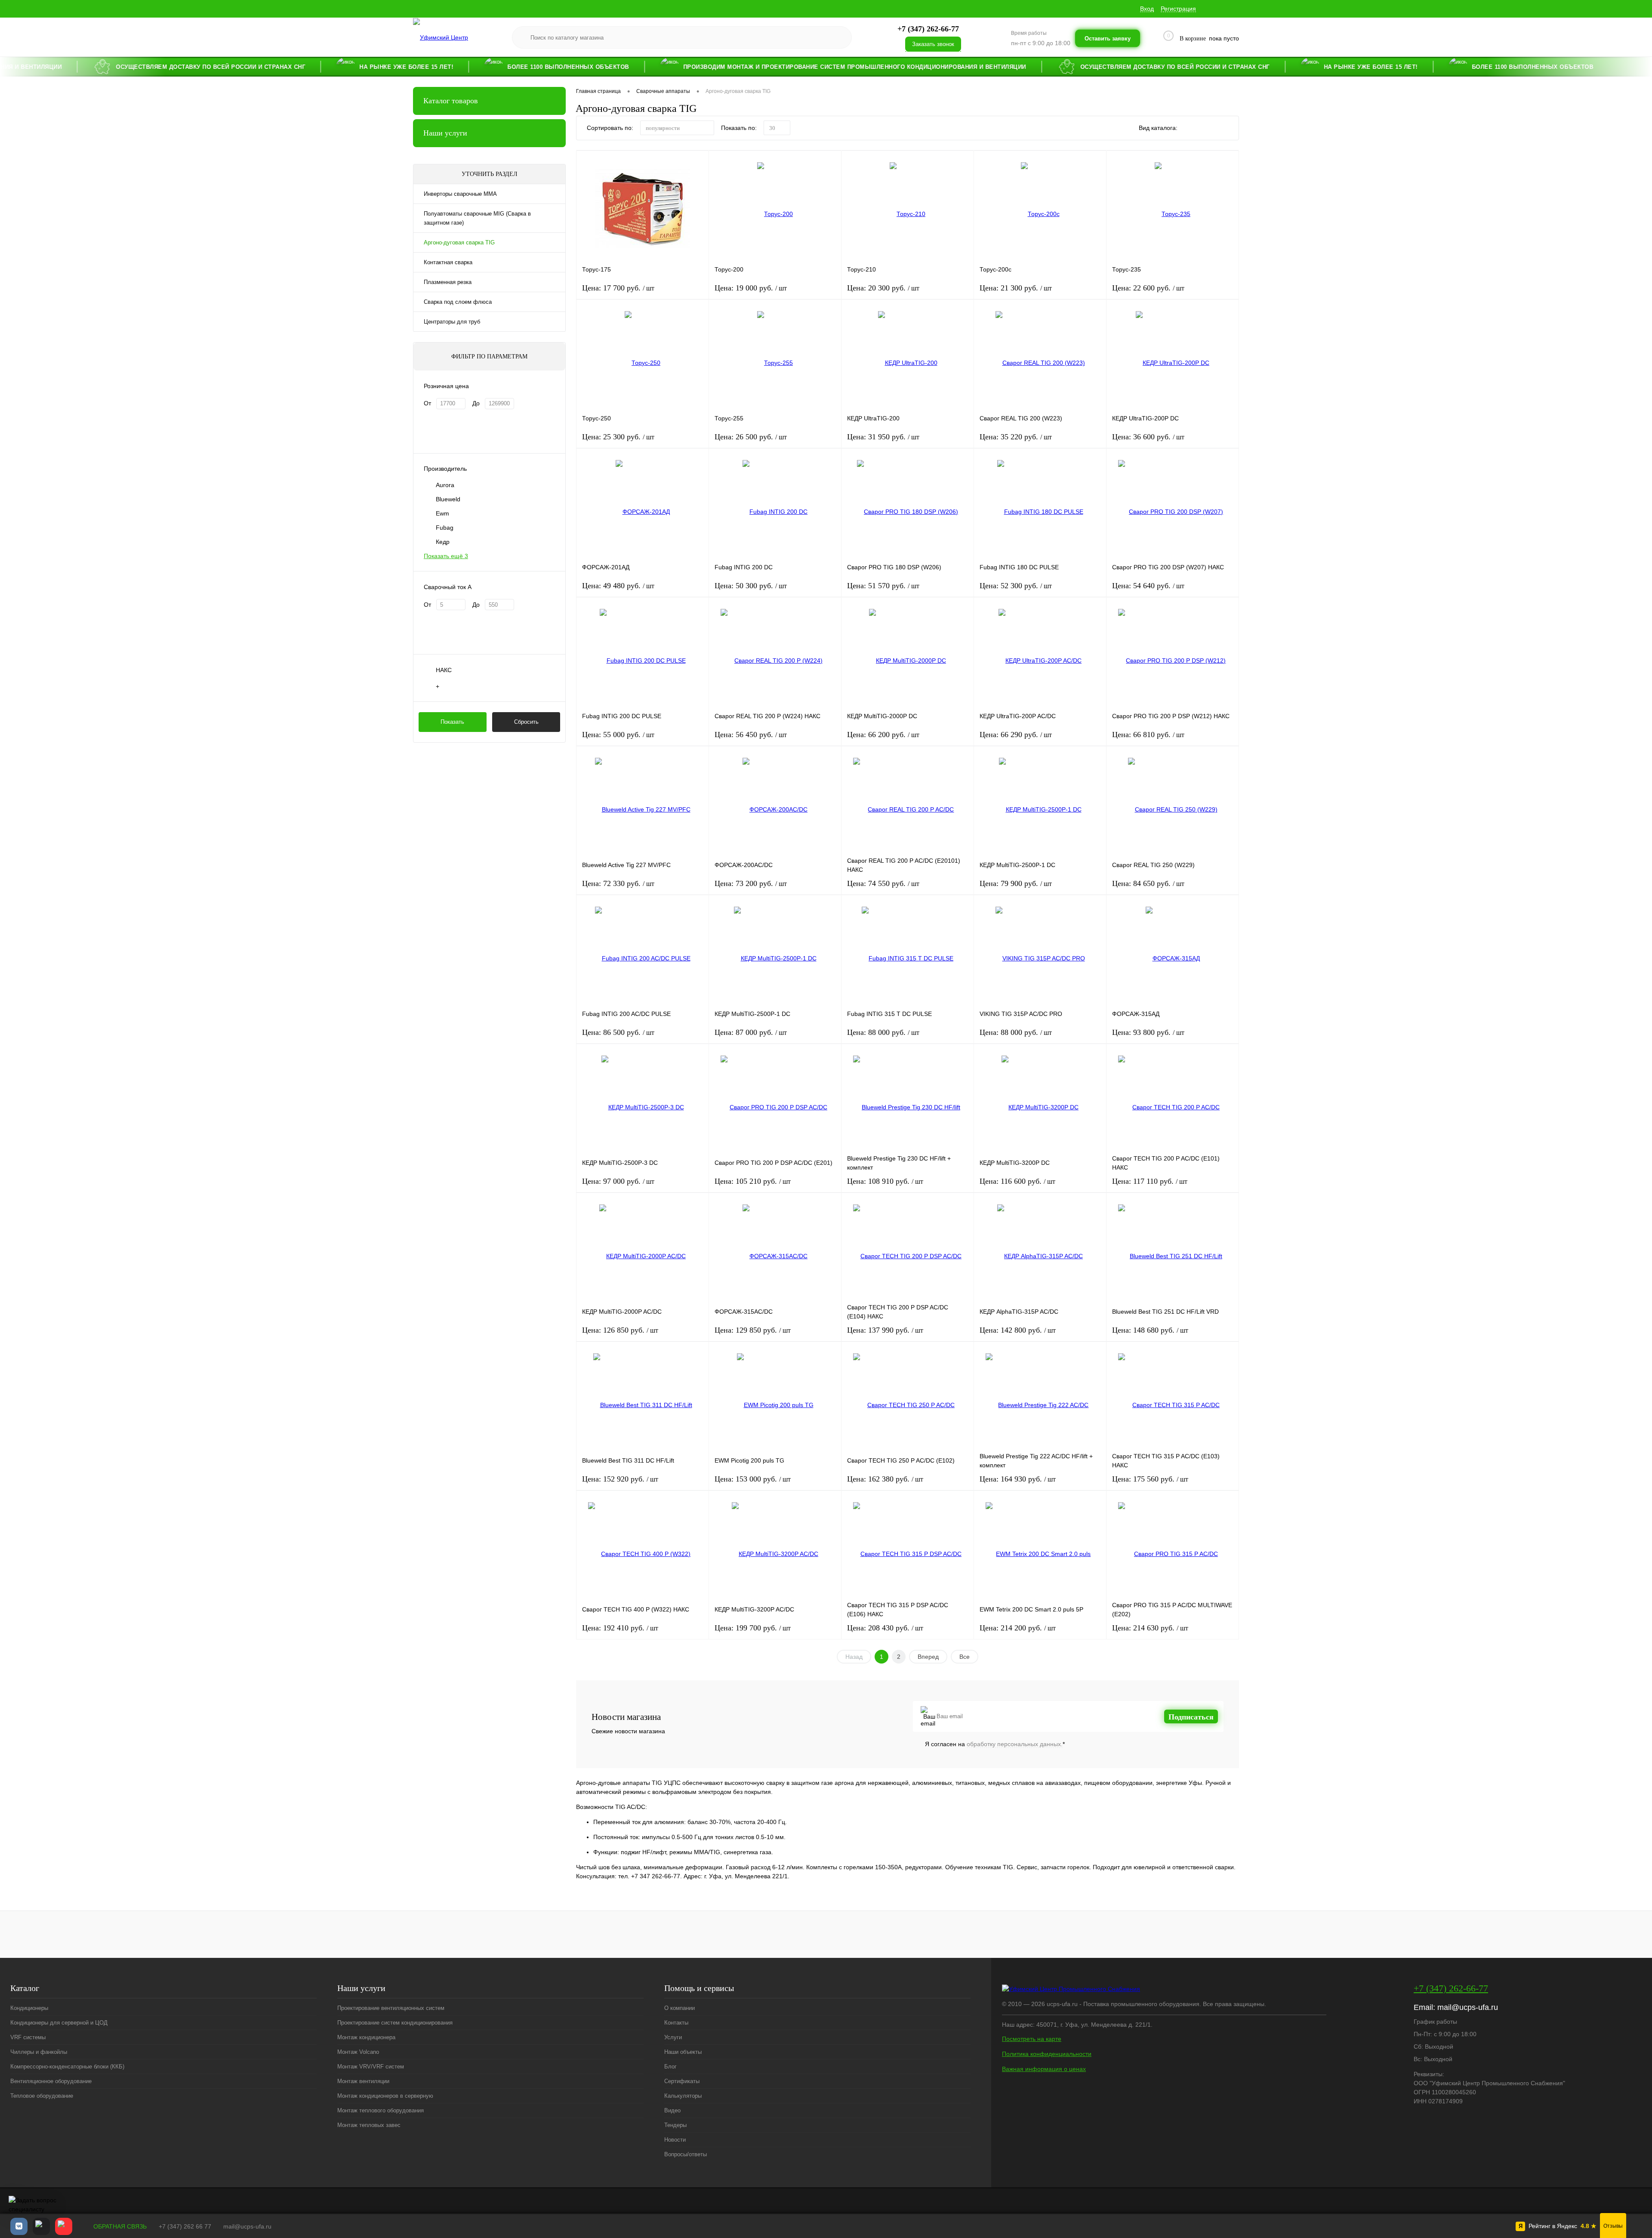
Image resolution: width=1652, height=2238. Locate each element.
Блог (670, 2067)
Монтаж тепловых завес (369, 2125)
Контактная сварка (448, 262)
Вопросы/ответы (686, 2154)
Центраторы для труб (452, 322)
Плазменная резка (448, 282)
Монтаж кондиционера (366, 2037)
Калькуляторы (683, 2096)
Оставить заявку (1108, 38)
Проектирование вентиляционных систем (391, 2008)
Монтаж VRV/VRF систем (371, 2067)
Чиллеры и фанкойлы (39, 2052)
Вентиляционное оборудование (51, 2081)
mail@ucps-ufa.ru (1468, 2007)
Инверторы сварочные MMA (460, 194)
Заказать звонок (933, 44)
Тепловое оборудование (42, 2096)
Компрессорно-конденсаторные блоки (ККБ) (67, 2067)
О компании (680, 2008)
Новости (675, 2140)
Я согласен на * (995, 1744)
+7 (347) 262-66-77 (1451, 1988)
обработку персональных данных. (1015, 1744)
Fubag (445, 528)
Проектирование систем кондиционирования (395, 2023)
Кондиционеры (29, 2008)
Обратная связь (119, 2226)
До (476, 403)
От (427, 403)
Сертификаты (682, 2081)
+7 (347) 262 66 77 (185, 2226)
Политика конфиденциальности (1047, 2054)
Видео (672, 2110)
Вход (1147, 9)
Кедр (443, 542)
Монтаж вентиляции (363, 2081)
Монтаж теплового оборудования (381, 2110)
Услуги (673, 2037)
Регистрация (1178, 9)
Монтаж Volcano (358, 2052)
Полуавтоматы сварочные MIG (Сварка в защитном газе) (477, 218)
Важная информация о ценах (1044, 2069)
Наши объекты (683, 2052)
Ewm (442, 513)
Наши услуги (445, 133)
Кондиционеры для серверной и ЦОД (59, 2023)
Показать (452, 722)
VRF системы (28, 2037)
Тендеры (675, 2125)
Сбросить (526, 722)
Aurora (445, 485)
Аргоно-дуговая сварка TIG (459, 242)
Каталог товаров (451, 101)
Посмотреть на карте (1032, 2039)
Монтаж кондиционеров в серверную (385, 2096)
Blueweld (448, 499)
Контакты (676, 2023)
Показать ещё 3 (446, 556)
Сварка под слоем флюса (458, 302)
